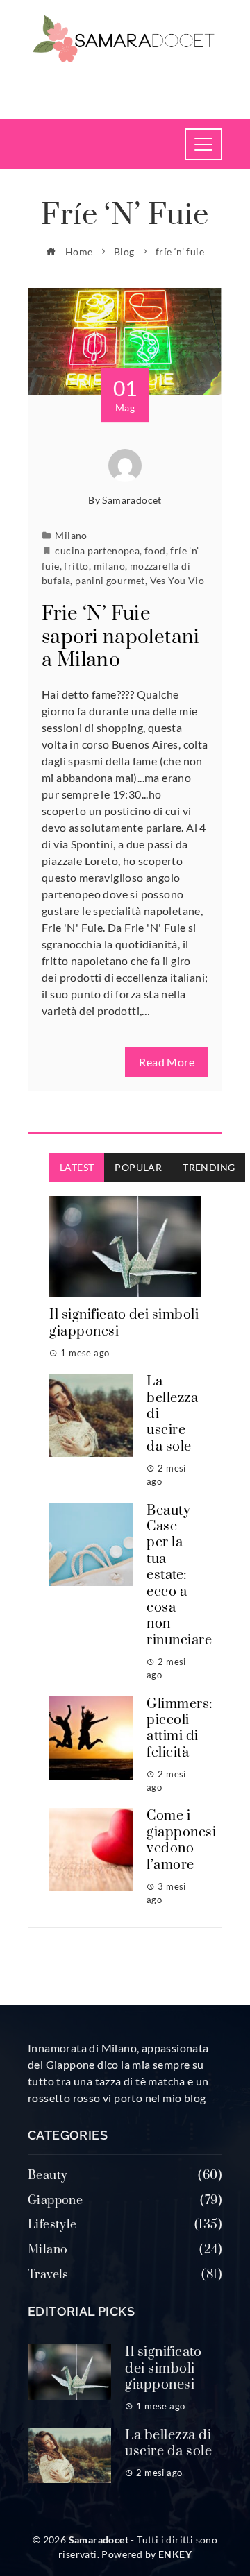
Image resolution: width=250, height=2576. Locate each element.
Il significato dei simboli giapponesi (124, 1323)
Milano (71, 535)
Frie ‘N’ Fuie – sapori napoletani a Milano (121, 637)
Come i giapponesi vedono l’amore (181, 1840)
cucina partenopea (97, 551)
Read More (167, 1062)
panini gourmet (110, 580)
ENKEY (175, 2554)
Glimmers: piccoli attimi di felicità (180, 1729)
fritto (76, 566)
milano (109, 566)
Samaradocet (132, 500)
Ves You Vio (177, 580)
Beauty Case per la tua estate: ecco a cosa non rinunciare (179, 1576)
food (155, 551)
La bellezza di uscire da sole (168, 2443)
